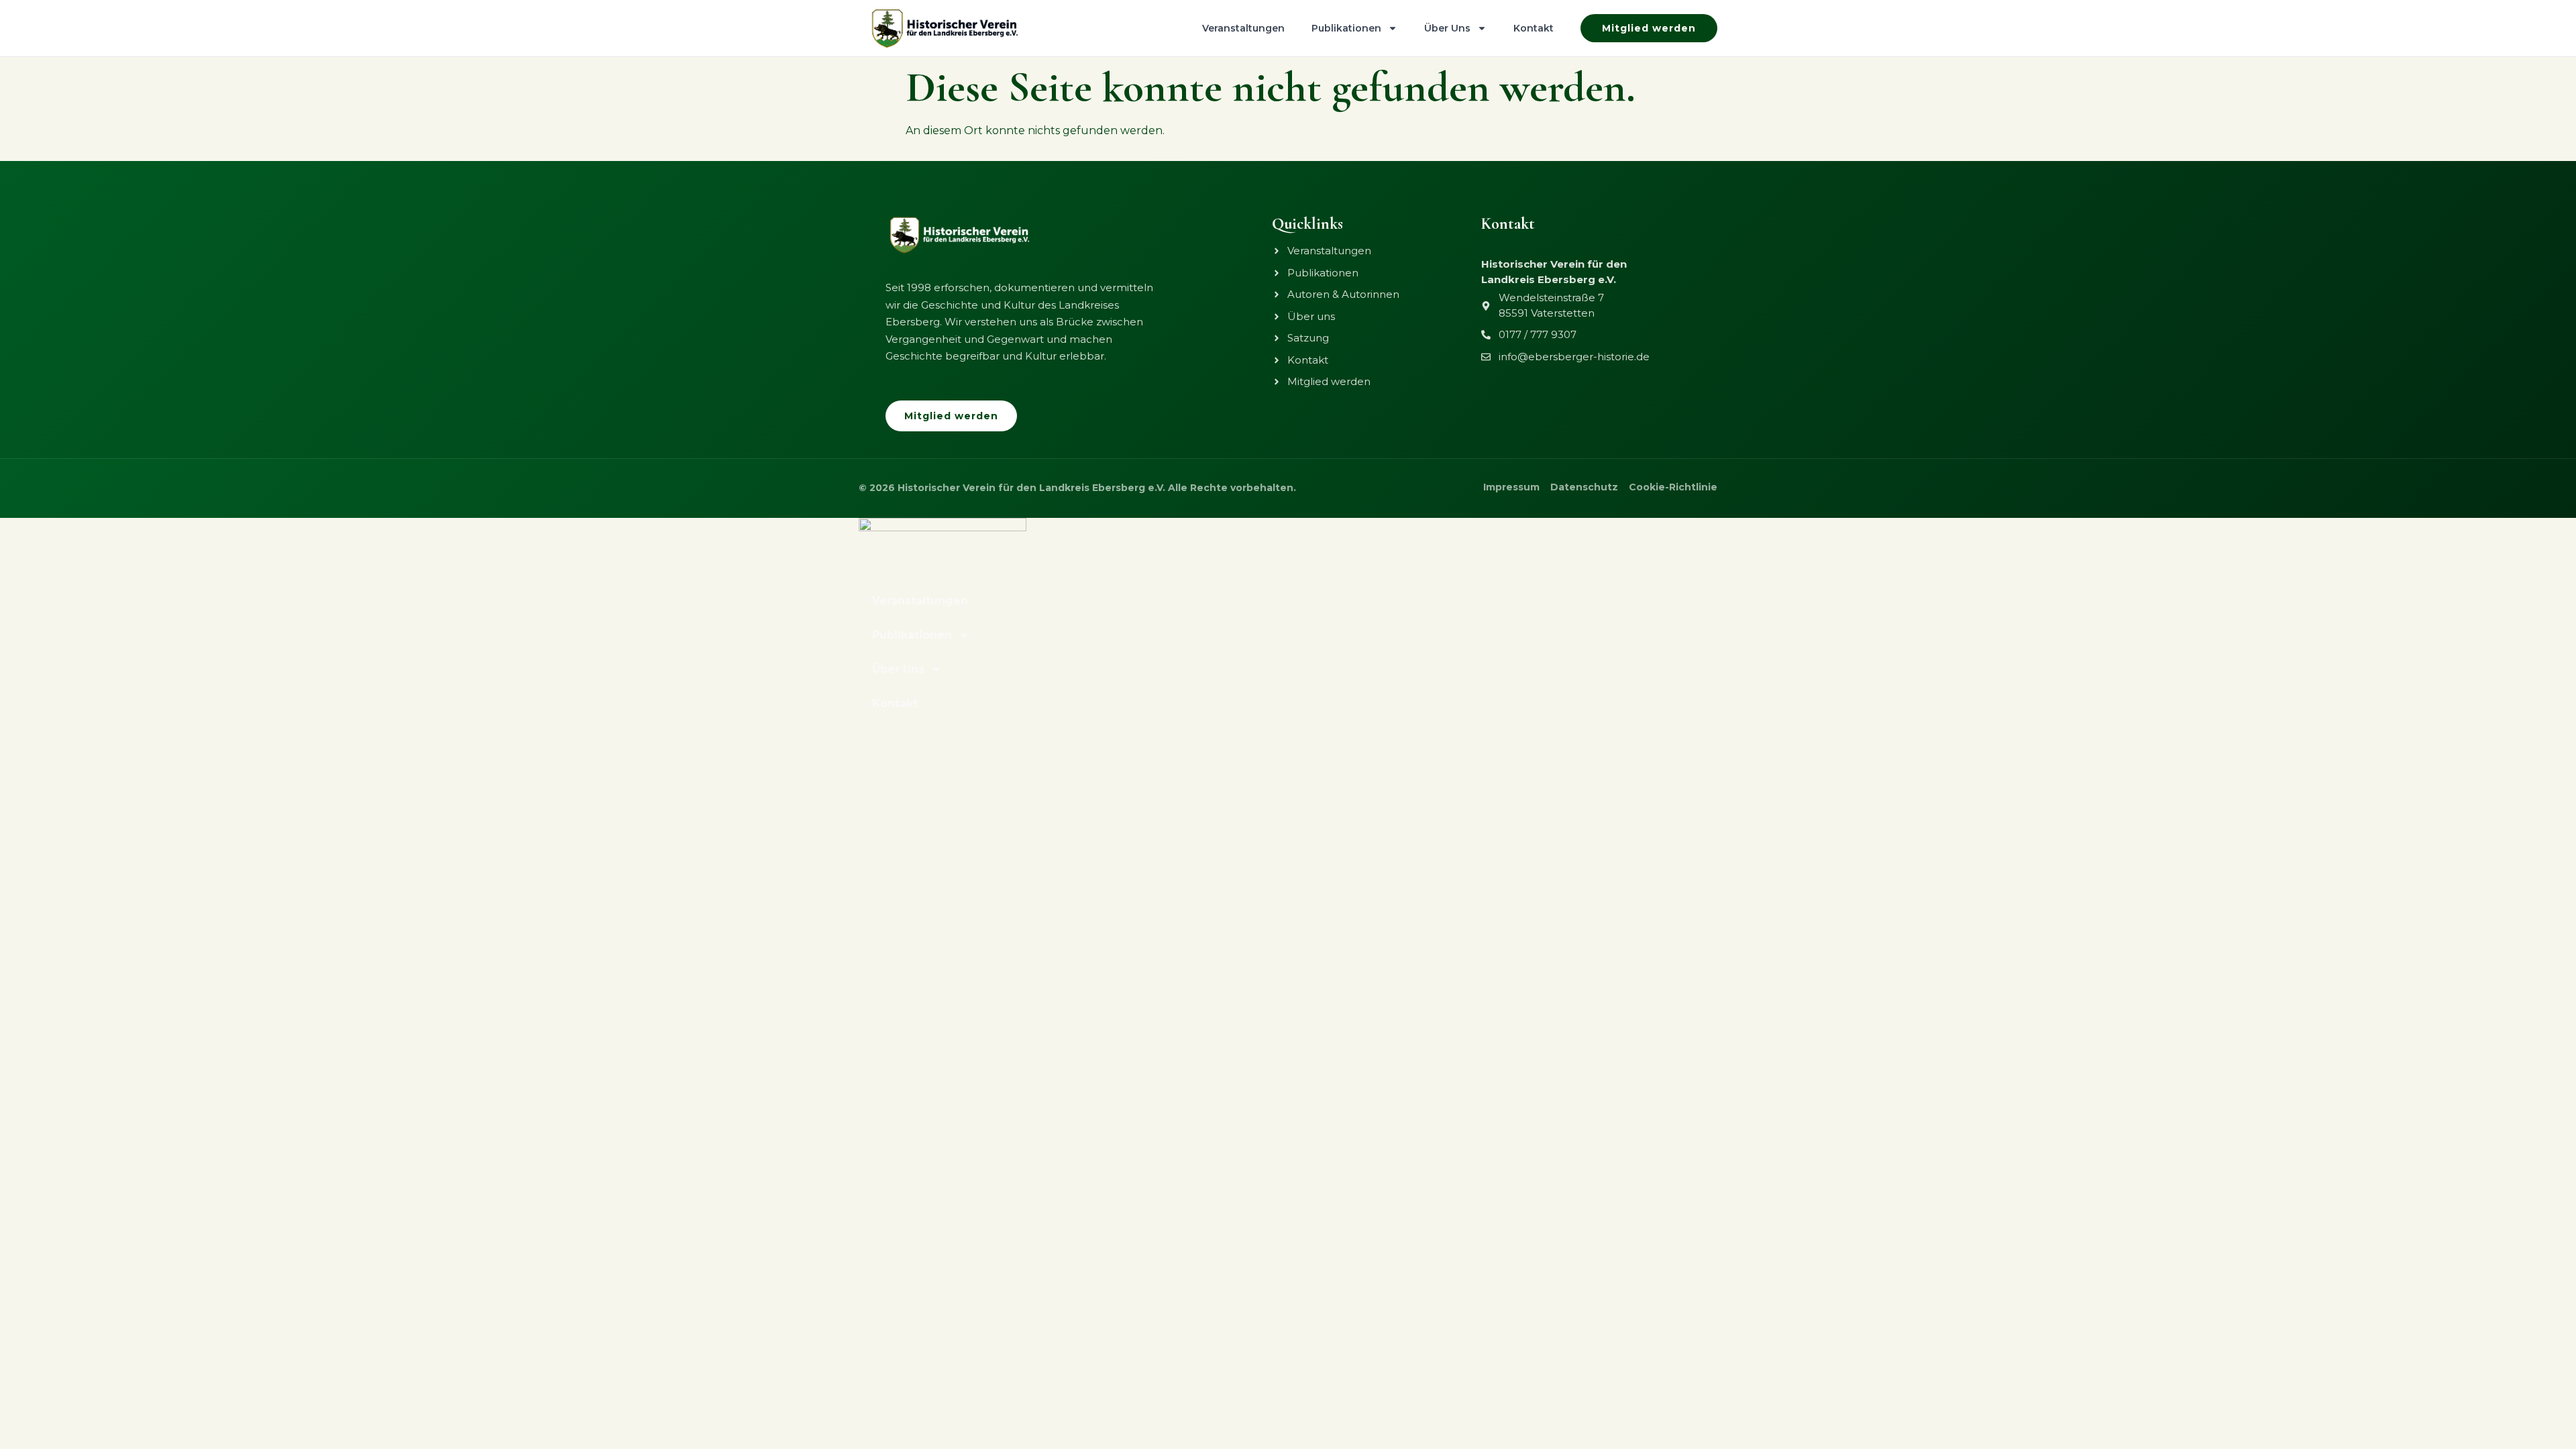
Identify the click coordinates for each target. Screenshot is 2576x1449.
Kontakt (1534, 28)
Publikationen (1346, 28)
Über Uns (1447, 28)
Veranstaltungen (1243, 28)
